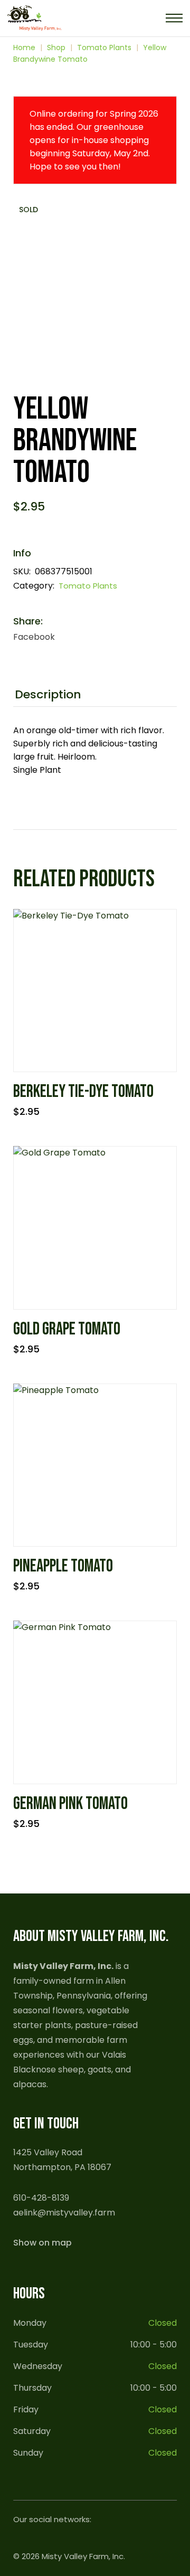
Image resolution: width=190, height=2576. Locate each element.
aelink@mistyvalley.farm (64, 2213)
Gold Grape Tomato (67, 1329)
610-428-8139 (41, 2198)
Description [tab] (48, 695)
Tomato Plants (88, 586)
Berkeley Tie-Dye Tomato (83, 1092)
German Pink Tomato (70, 1804)
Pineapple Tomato (63, 1566)
